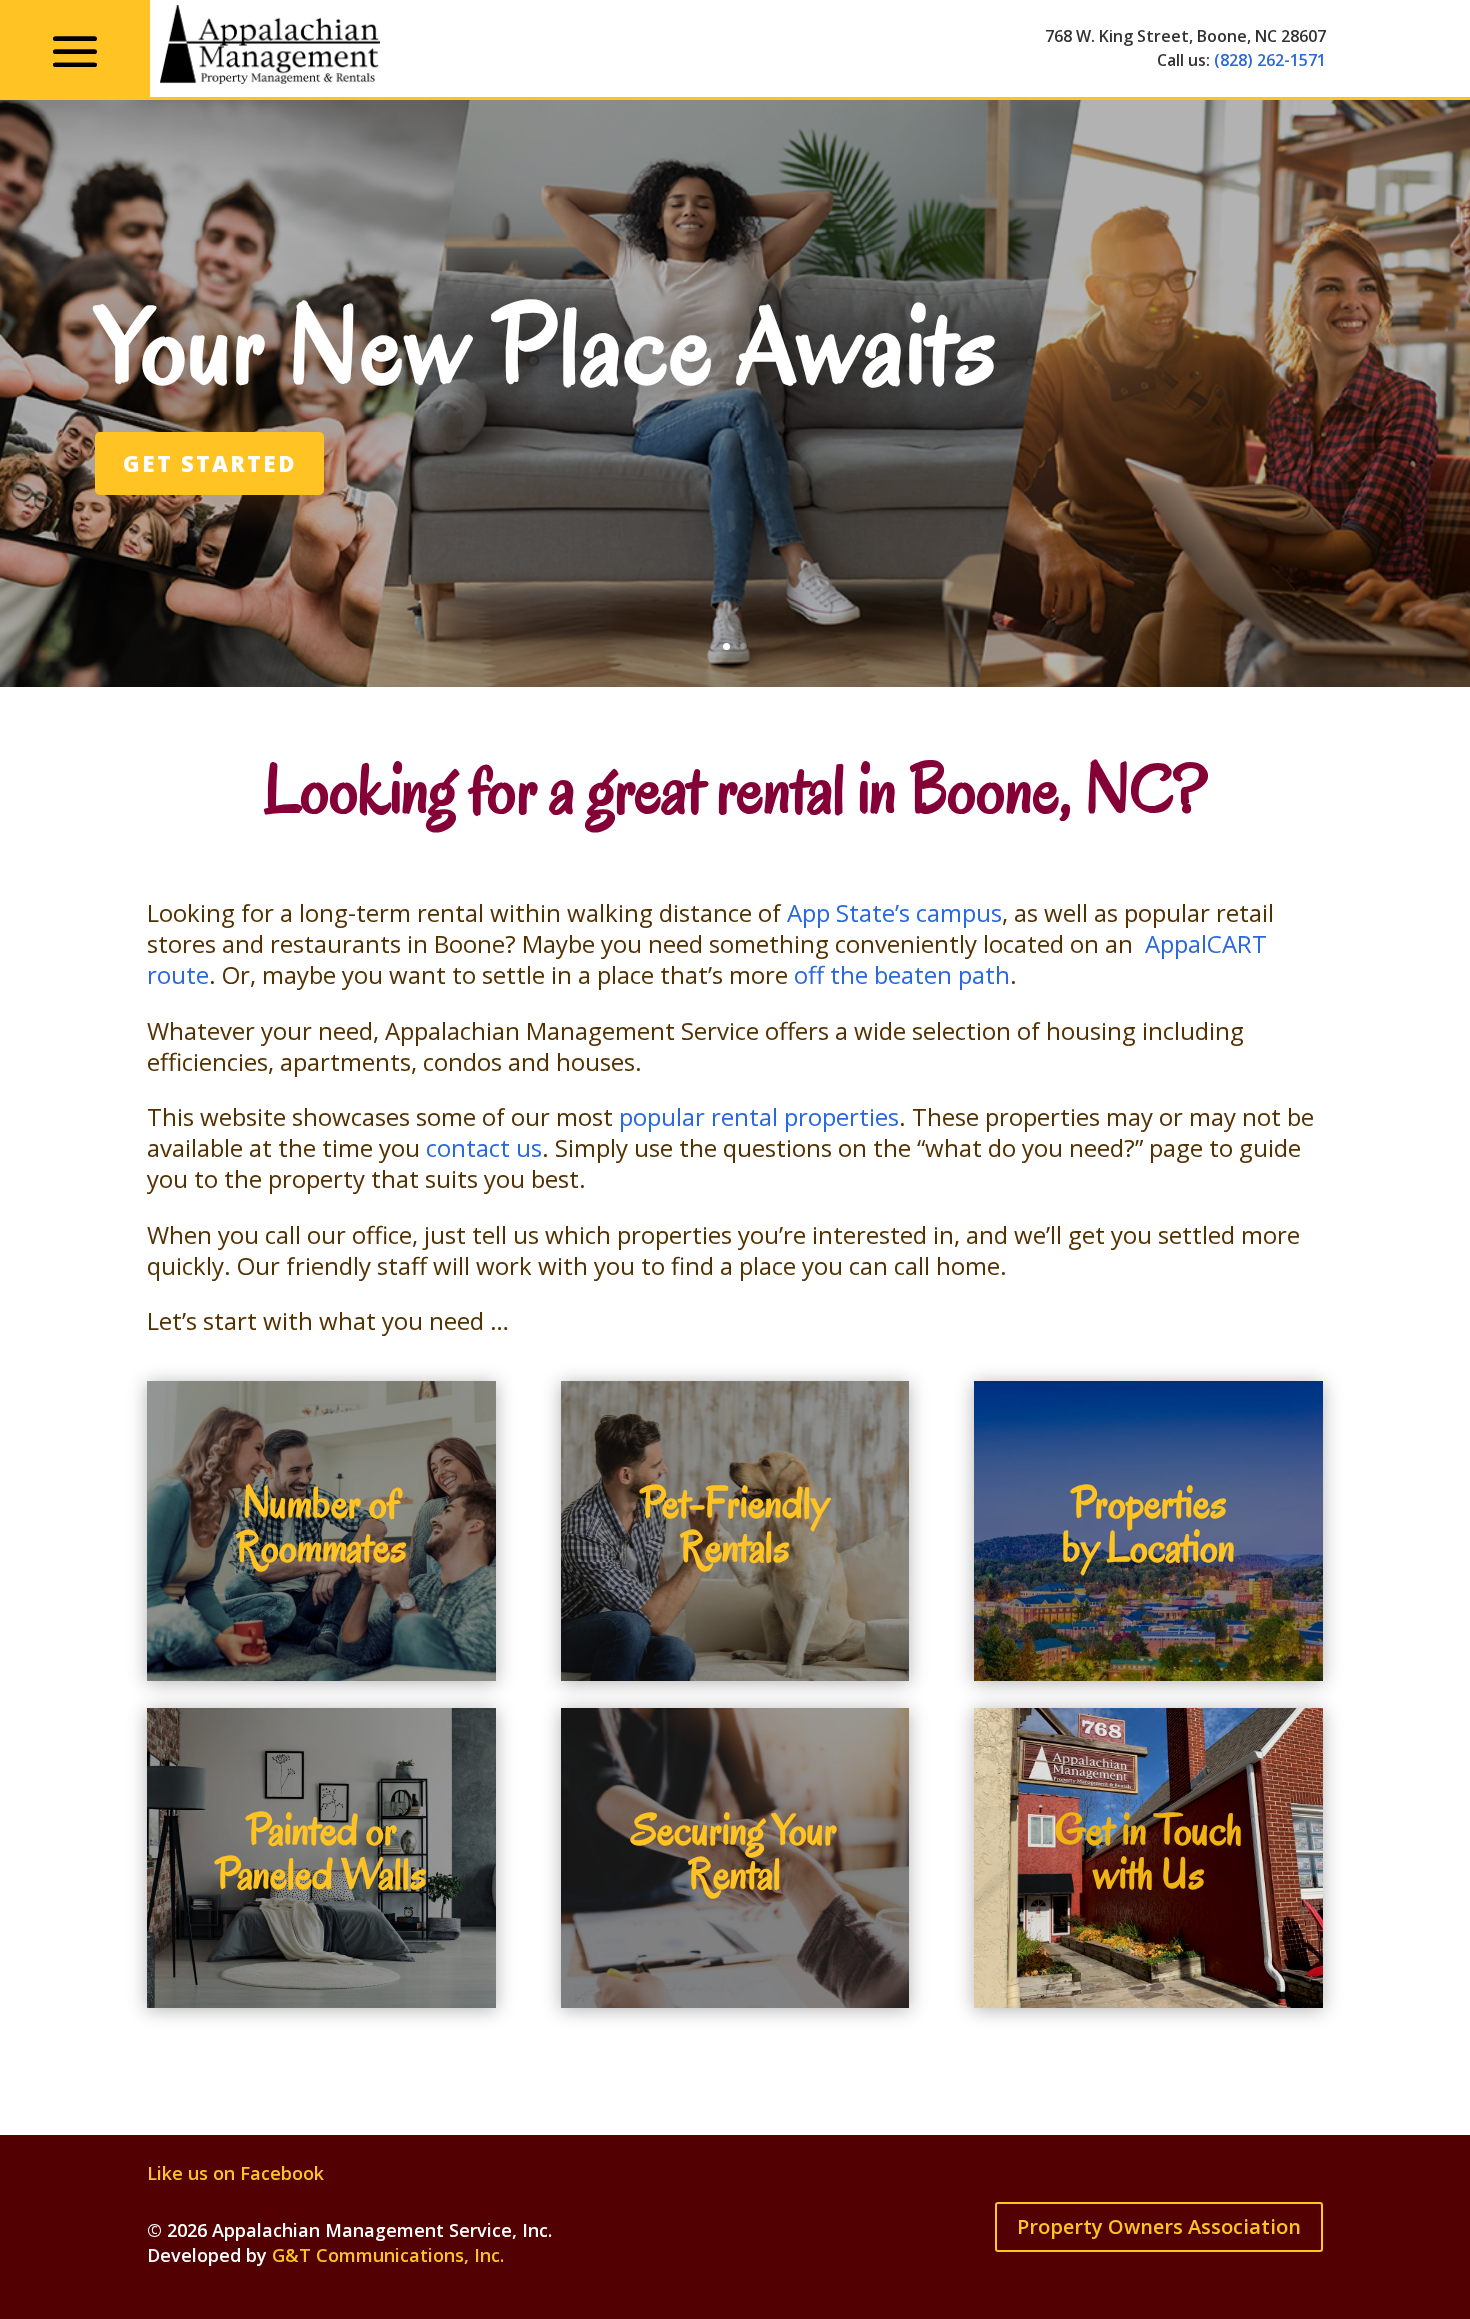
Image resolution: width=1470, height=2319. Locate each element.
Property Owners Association (1159, 2226)
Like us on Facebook (235, 2173)
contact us (484, 1147)
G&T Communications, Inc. (388, 2255)
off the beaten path (902, 974)
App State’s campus (894, 912)
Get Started (209, 463)
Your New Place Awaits (546, 347)
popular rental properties (759, 1116)
